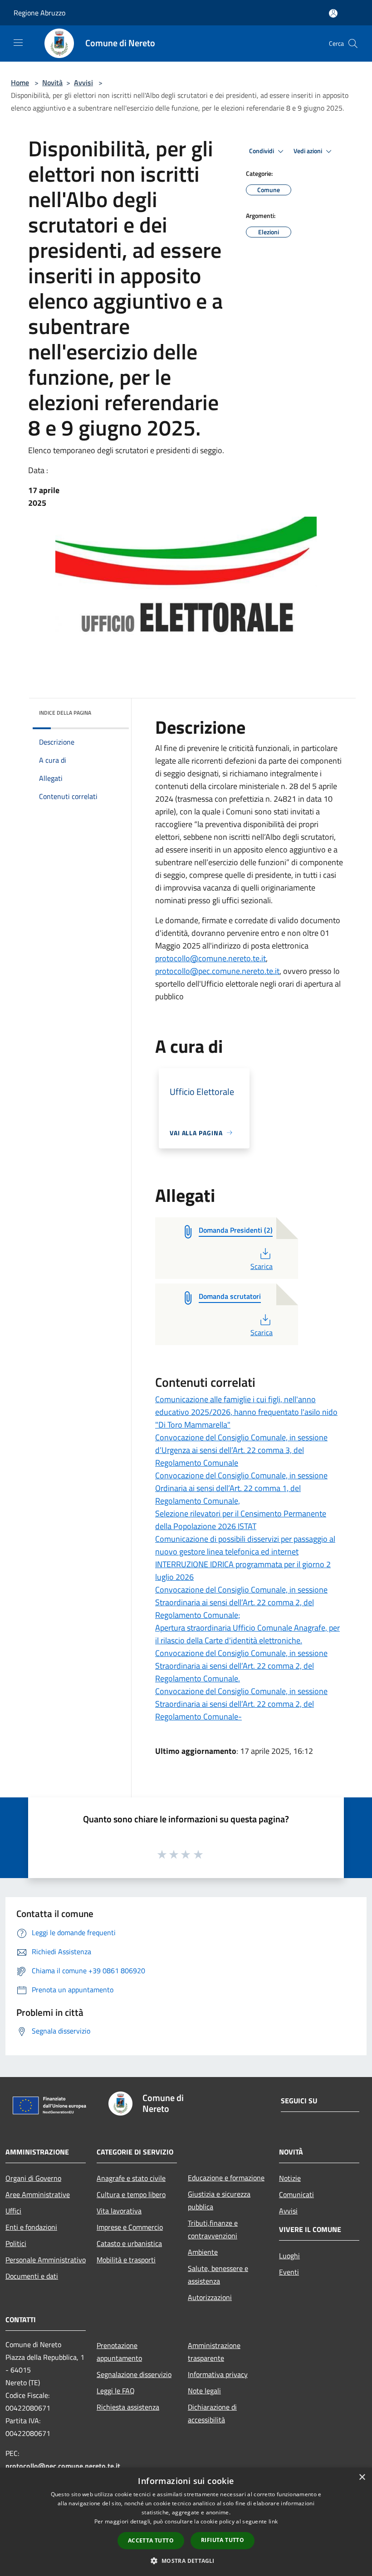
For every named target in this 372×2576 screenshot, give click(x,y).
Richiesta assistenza (128, 2407)
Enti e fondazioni (31, 2227)
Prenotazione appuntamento (119, 2352)
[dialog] (186, 2522)
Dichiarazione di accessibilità (212, 2413)
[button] (186, 2561)
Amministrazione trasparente (214, 2352)
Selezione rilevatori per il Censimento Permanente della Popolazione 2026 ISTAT (241, 1520)
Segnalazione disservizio (134, 2374)
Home (20, 82)
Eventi (289, 2272)
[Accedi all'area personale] (333, 13)
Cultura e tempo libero (131, 2194)
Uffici (13, 2211)
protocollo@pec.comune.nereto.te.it (217, 971)
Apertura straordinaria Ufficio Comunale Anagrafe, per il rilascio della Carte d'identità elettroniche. (247, 1634)
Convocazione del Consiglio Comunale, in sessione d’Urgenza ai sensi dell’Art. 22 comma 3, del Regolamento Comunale (241, 1450)
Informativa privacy (218, 2374)
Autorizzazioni (210, 2297)
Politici (16, 2243)
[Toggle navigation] (18, 43)
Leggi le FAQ (116, 2391)
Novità (52, 82)
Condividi (262, 151)
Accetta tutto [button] (151, 2540)
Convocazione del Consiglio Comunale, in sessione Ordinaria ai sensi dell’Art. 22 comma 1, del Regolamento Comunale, (241, 1488)
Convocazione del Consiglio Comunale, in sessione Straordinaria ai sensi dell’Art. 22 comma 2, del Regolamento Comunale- (241, 1704)
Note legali (204, 2391)
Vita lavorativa (119, 2211)
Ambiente (203, 2252)
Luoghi (289, 2256)
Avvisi (83, 82)
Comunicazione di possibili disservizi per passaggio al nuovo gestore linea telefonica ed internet (245, 1545)
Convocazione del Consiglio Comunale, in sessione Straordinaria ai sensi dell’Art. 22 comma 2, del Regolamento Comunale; (241, 1602)
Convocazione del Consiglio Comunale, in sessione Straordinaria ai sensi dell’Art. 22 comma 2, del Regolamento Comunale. (241, 1666)
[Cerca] (353, 44)
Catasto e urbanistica (129, 2243)
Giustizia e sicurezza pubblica (219, 2200)
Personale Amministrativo (46, 2260)
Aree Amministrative (38, 2194)
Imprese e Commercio (130, 2227)
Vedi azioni (308, 151)
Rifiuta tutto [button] (223, 2540)
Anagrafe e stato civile (131, 2178)
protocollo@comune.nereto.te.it (210, 958)
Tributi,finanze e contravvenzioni (213, 2229)
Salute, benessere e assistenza (218, 2275)
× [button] (362, 2477)
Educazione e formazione (226, 2178)
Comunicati (296, 2194)
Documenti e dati (32, 2276)
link (273, 2521)
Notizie (290, 2178)
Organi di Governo (33, 2178)
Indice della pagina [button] (65, 713)
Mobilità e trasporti (126, 2260)
